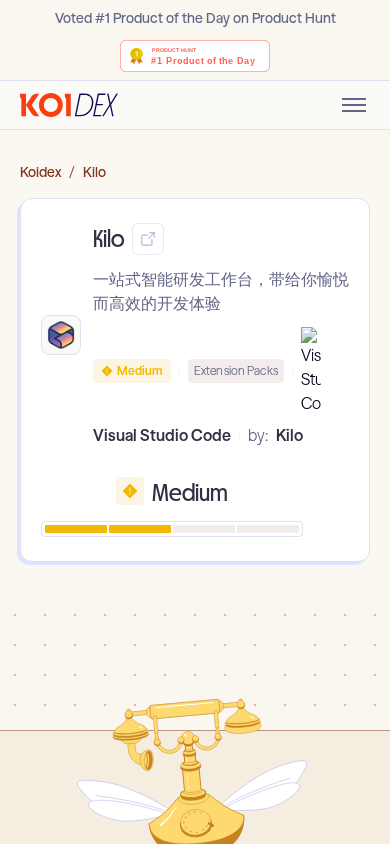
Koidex (40, 172)
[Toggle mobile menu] (354, 105)
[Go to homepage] (69, 105)
